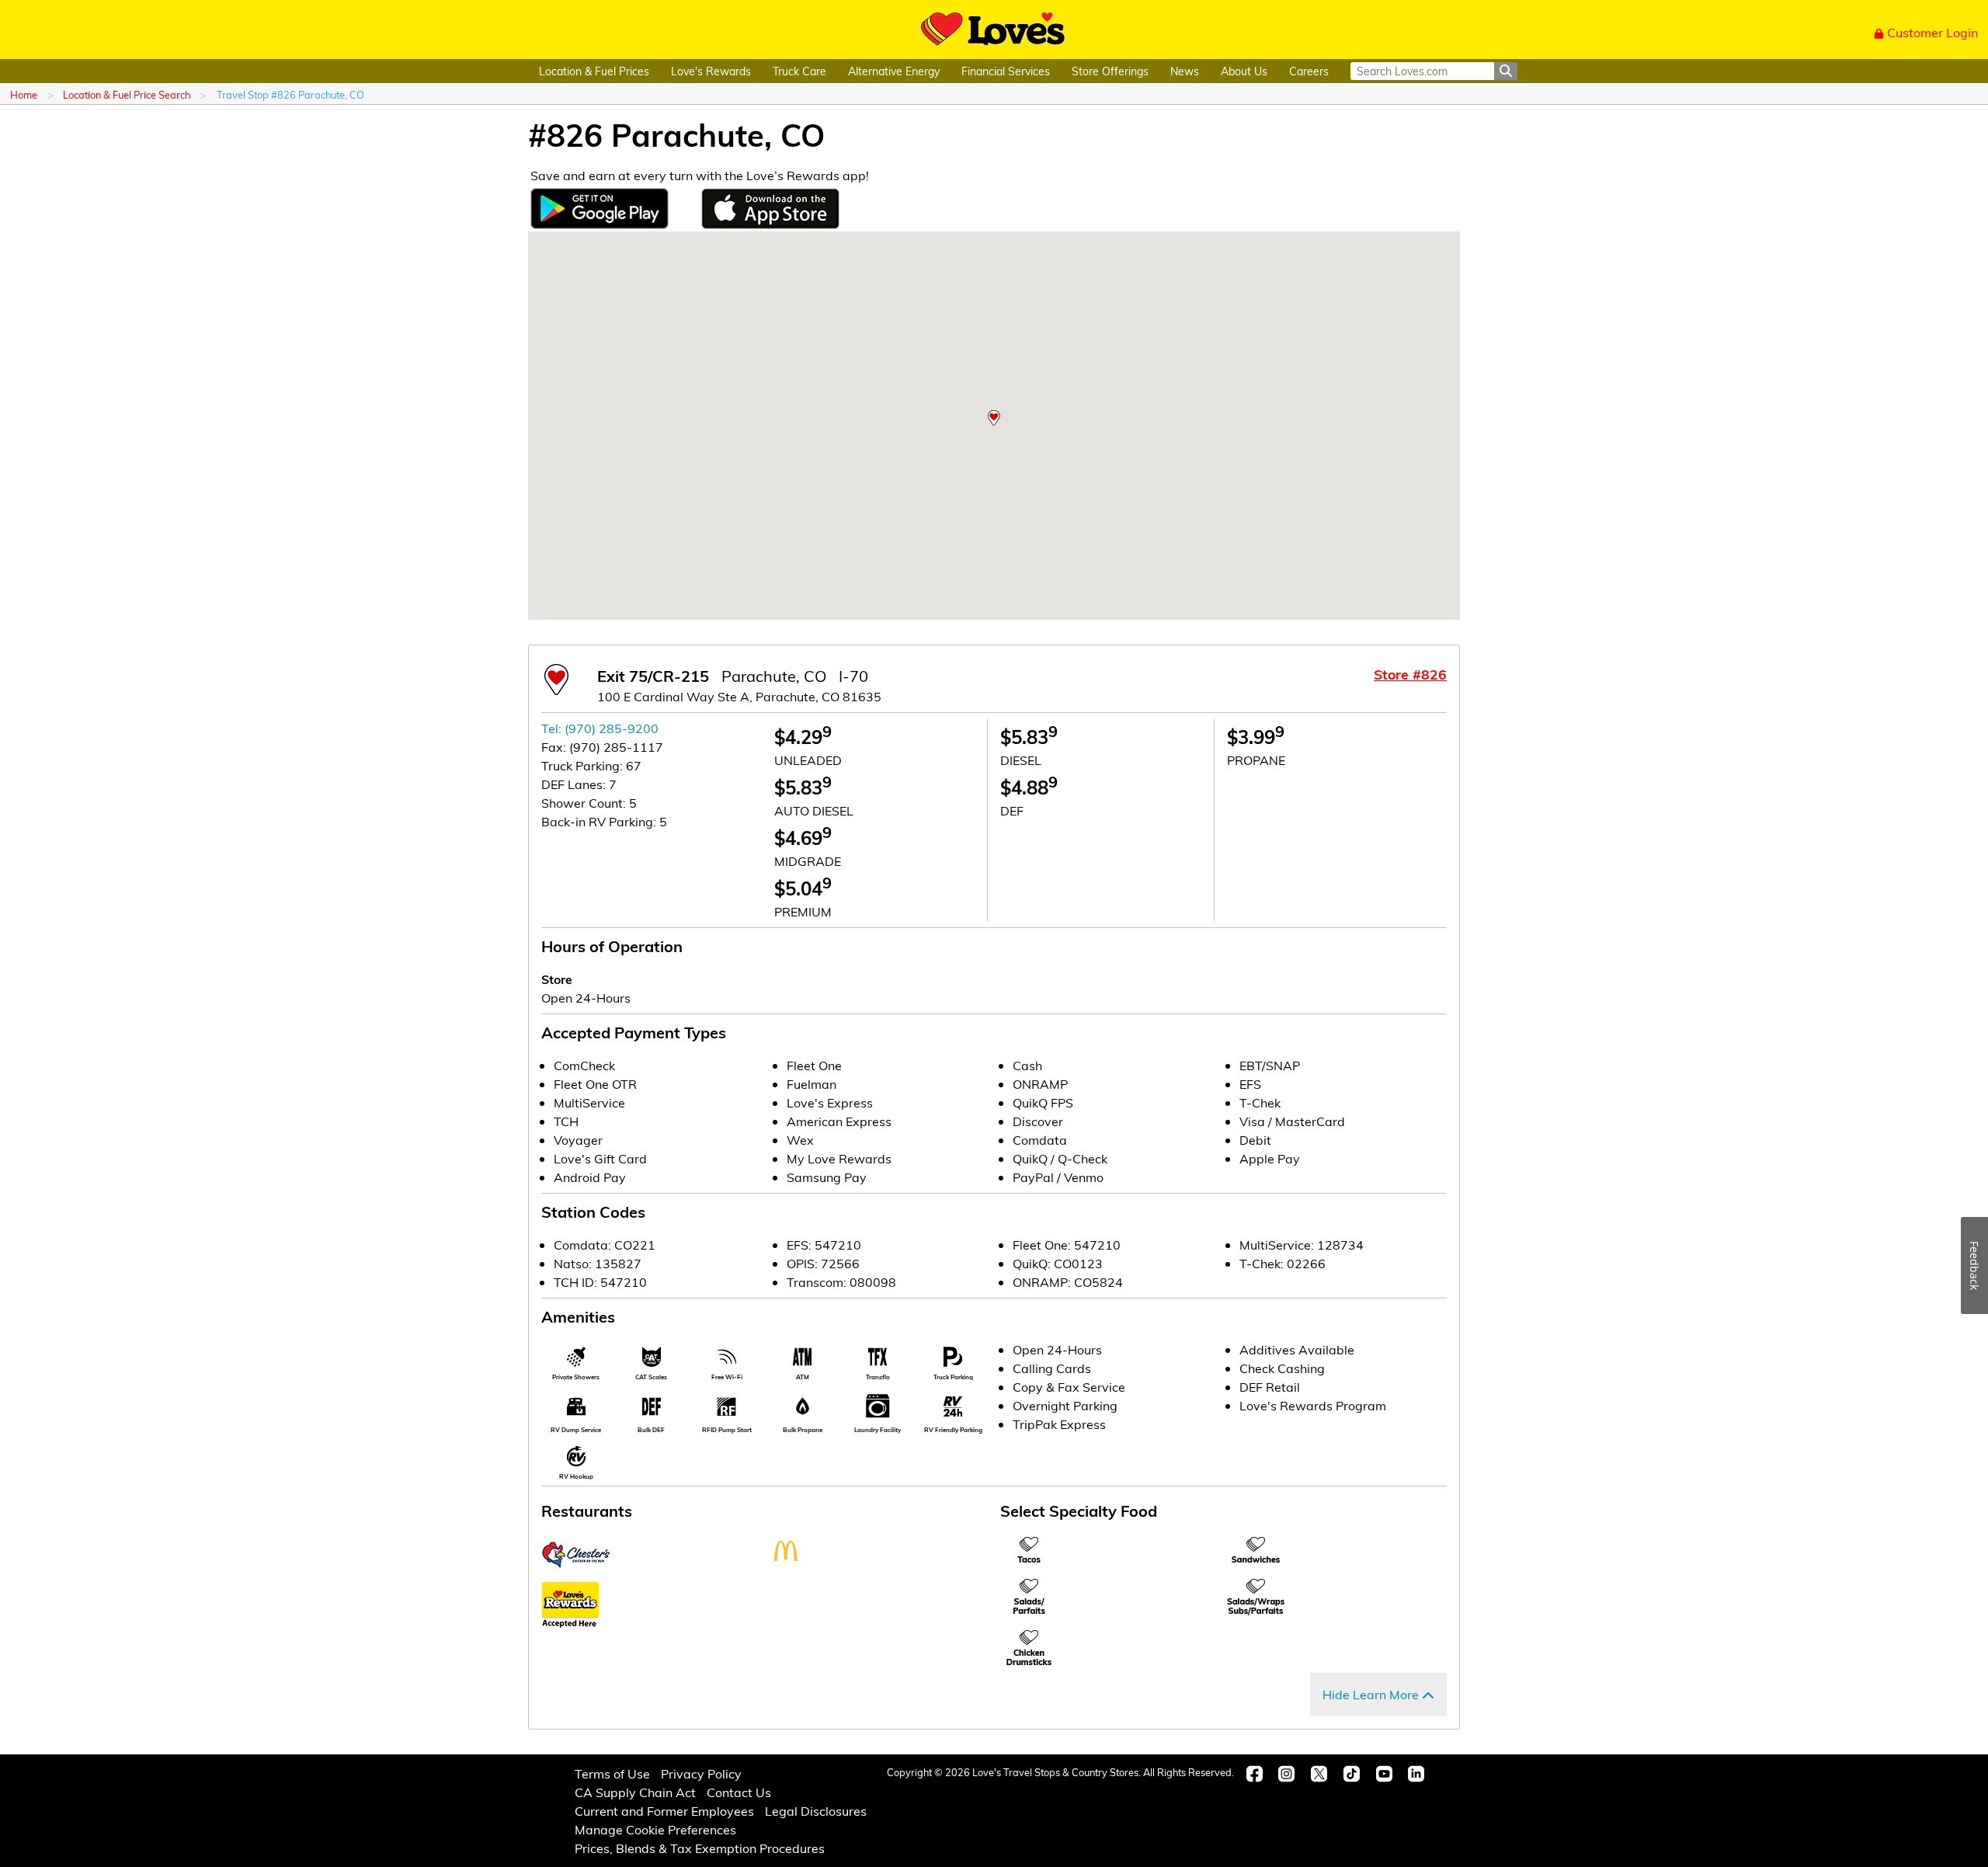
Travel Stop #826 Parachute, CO (290, 94)
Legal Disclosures (816, 1811)
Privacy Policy (701, 1773)
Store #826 (1410, 674)
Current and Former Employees (664, 1811)
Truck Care (799, 71)
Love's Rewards (711, 71)
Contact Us (739, 1792)
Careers (1309, 71)
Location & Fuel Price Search (127, 94)
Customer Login (1932, 32)
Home (24, 94)
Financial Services (1006, 71)
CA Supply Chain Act (635, 1792)
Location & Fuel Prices (594, 71)
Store (557, 979)
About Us (1244, 71)
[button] (994, 418)
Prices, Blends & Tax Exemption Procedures (700, 1848)
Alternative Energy (894, 71)
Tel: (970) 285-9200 (600, 728)
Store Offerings (1110, 71)
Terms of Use (612, 1773)
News (1185, 71)
